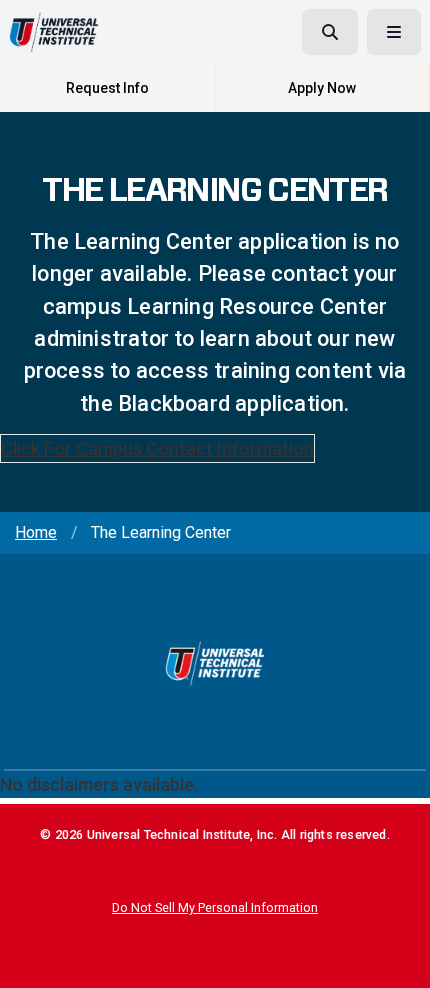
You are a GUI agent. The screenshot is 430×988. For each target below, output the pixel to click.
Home (36, 532)
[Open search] (330, 32)
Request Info (107, 88)
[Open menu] (394, 32)
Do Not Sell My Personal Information (215, 907)
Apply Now (322, 88)
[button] (401, 959)
